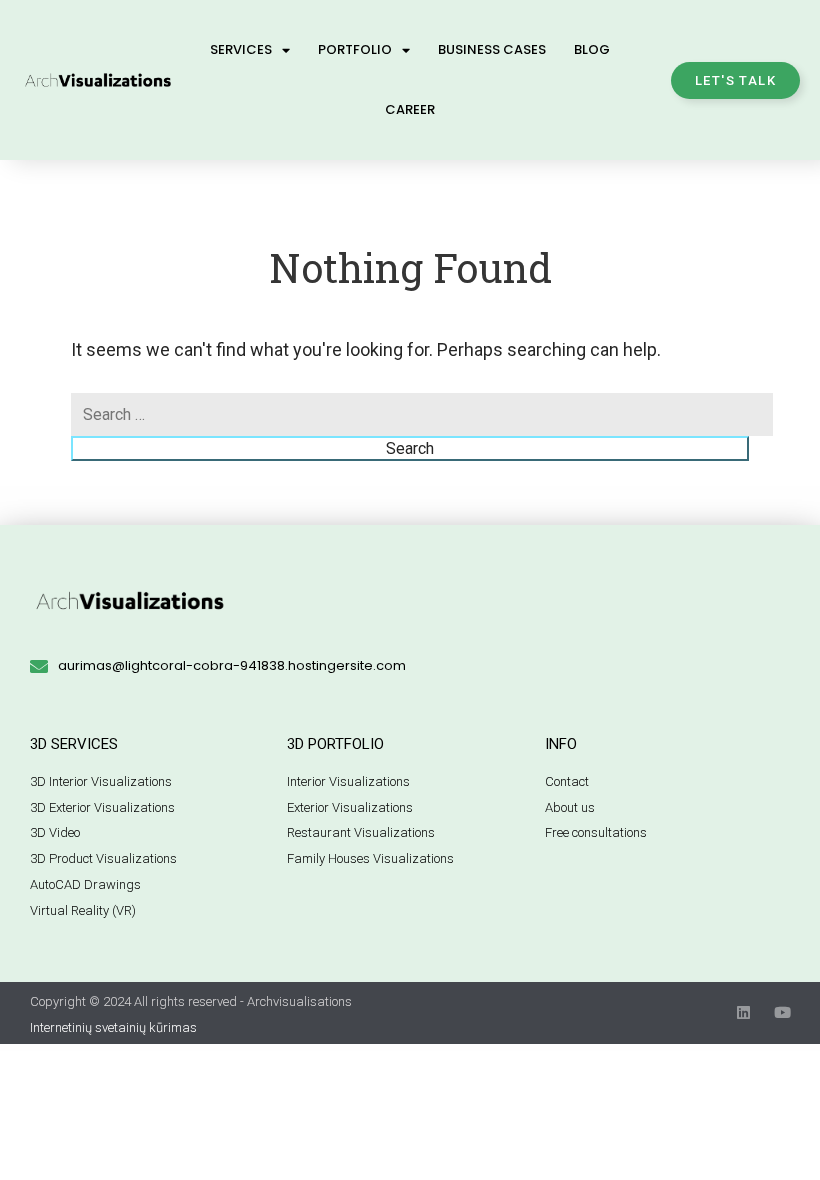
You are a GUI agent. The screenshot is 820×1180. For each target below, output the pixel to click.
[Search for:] (422, 414)
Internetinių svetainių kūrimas (113, 1027)
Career (410, 109)
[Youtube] (782, 1012)
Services (241, 49)
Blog (592, 49)
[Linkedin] (743, 1012)
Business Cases (492, 49)
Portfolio (355, 49)
